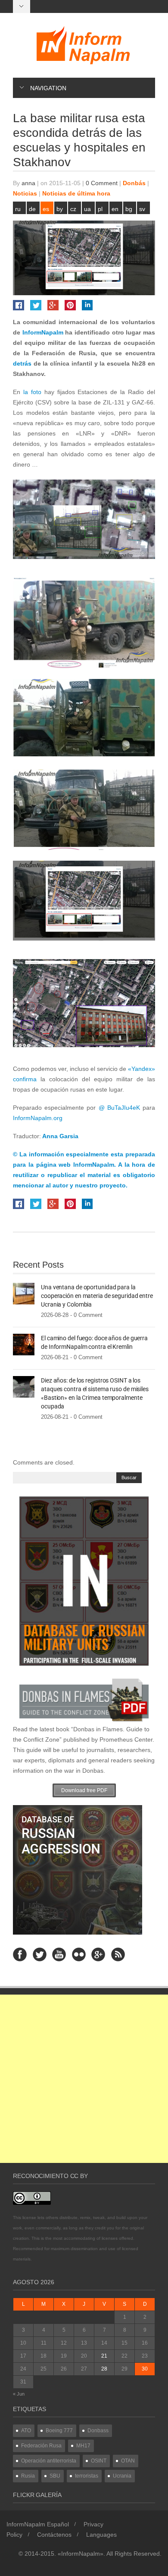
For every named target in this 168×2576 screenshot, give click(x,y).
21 (104, 2356)
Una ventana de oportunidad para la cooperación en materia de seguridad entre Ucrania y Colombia (97, 1296)
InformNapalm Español (38, 2524)
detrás (23, 363)
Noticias (25, 193)
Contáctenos (54, 2535)
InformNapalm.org (38, 1118)
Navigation (48, 88)
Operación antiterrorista (49, 2461)
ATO (26, 2431)
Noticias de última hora (76, 193)
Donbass (98, 2431)
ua (87, 209)
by (60, 209)
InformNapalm (43, 332)
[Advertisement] (84, 2079)
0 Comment (102, 183)
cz (73, 209)
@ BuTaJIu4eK (119, 1108)
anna (28, 183)
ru (18, 209)
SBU (55, 2476)
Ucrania (122, 2476)
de (32, 209)
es (46, 209)
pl (100, 209)
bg (129, 209)
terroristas (87, 2476)
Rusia (28, 2476)
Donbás (134, 183)
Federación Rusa (41, 2446)
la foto (31, 392)
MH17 (83, 2446)
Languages (101, 2535)
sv (142, 209)
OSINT (99, 2461)
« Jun (19, 2394)
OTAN (128, 2461)
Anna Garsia (60, 1136)
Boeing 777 (59, 2431)
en (115, 209)
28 (104, 2369)
